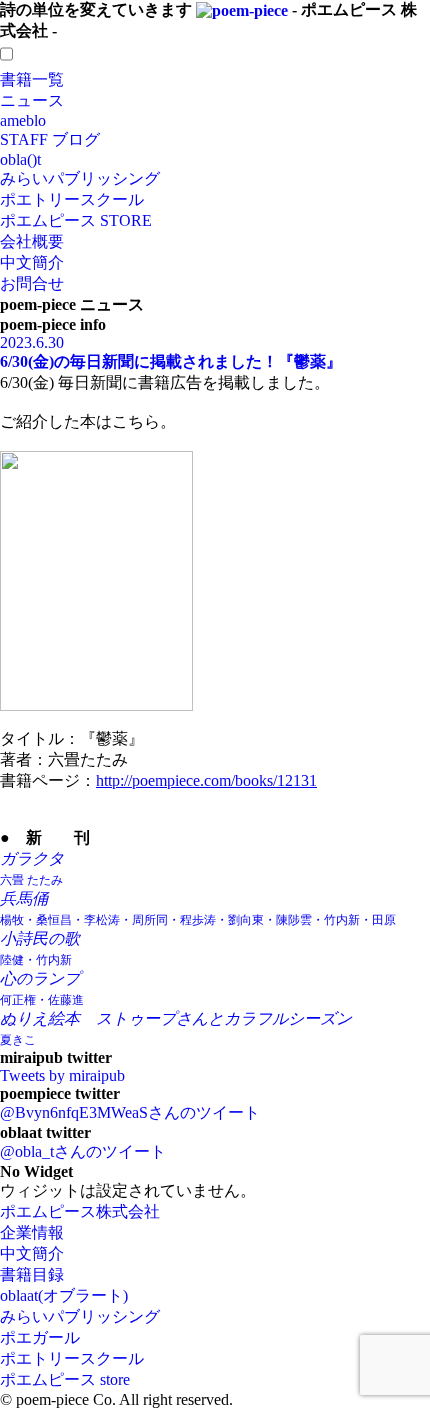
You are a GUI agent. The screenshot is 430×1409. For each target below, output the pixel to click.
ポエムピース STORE (76, 220)
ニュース (32, 100)
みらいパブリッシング (80, 178)
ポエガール (40, 1337)
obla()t (20, 159)
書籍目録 (32, 1274)
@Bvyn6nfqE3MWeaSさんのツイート (130, 1112)
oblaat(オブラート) (64, 1295)
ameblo (23, 120)
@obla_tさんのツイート (83, 1151)
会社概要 (32, 241)
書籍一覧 (32, 79)
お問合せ (32, 283)
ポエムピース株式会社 (80, 1211)
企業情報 (32, 1232)
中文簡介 (32, 262)
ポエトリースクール (72, 199)
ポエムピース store (65, 1379)
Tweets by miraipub (62, 1075)
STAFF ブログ (50, 139)
